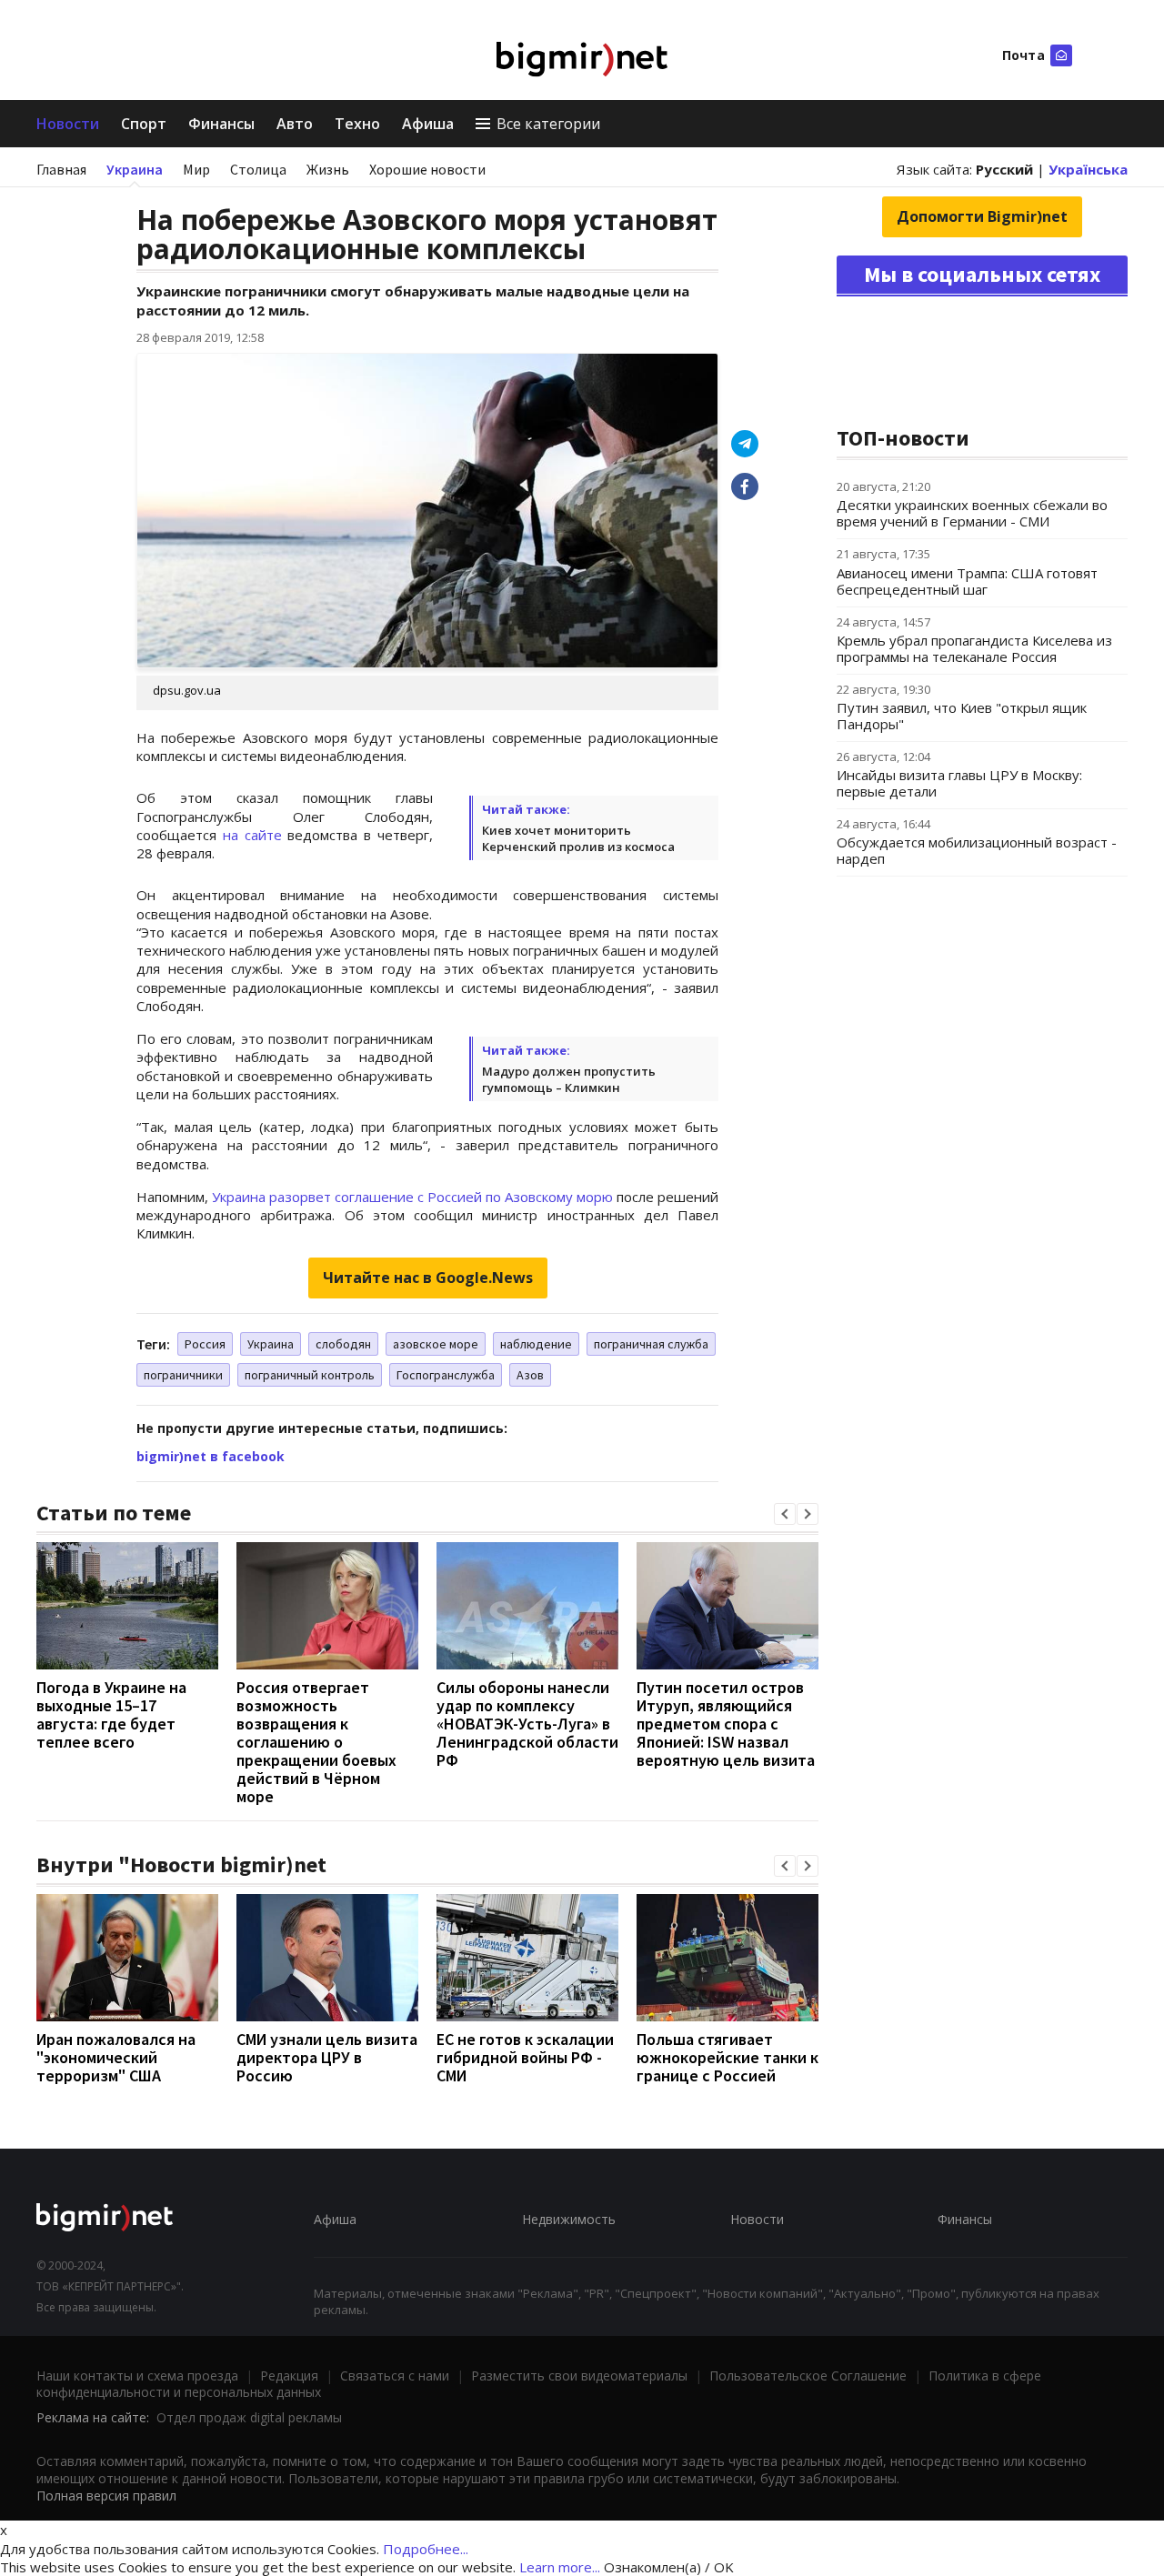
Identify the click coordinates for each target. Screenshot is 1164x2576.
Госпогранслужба (446, 1375)
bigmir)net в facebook (211, 1456)
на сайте (252, 835)
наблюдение (536, 1344)
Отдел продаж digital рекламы (249, 2417)
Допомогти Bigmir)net (982, 216)
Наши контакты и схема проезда (137, 2376)
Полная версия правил (106, 2496)
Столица (258, 169)
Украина (135, 169)
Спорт (144, 124)
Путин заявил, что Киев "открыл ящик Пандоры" (962, 716)
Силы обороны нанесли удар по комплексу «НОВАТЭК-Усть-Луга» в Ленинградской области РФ (527, 1724)
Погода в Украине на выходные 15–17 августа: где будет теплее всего (111, 1714)
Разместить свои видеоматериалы (579, 2376)
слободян (343, 1344)
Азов (530, 1375)
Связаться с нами (395, 2376)
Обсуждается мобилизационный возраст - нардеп (977, 850)
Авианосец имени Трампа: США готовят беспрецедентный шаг (967, 581)
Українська (1088, 169)
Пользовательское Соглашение (808, 2376)
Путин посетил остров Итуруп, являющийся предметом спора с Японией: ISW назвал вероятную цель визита (726, 1724)
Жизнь (328, 169)
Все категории (548, 124)
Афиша (428, 124)
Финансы (221, 124)
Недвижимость (569, 2219)
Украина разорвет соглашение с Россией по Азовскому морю (412, 1197)
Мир (196, 169)
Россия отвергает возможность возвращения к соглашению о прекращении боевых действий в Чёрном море (316, 1742)
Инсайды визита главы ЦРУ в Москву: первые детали (959, 783)
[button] (785, 1514)
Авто (295, 124)
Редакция (289, 2376)
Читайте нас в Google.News (428, 1278)
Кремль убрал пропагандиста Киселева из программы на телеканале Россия (974, 648)
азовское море (436, 1344)
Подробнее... (426, 2549)
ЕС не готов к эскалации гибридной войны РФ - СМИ (525, 2057)
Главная (61, 169)
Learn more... (560, 2567)
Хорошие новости (427, 169)
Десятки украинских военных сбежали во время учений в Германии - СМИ (972, 513)
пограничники (183, 1375)
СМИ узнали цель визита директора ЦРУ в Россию (327, 2057)
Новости (68, 124)
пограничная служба (651, 1344)
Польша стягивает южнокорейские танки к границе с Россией (727, 2057)
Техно (357, 124)
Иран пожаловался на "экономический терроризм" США (116, 2057)
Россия (205, 1344)
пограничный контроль (310, 1375)
